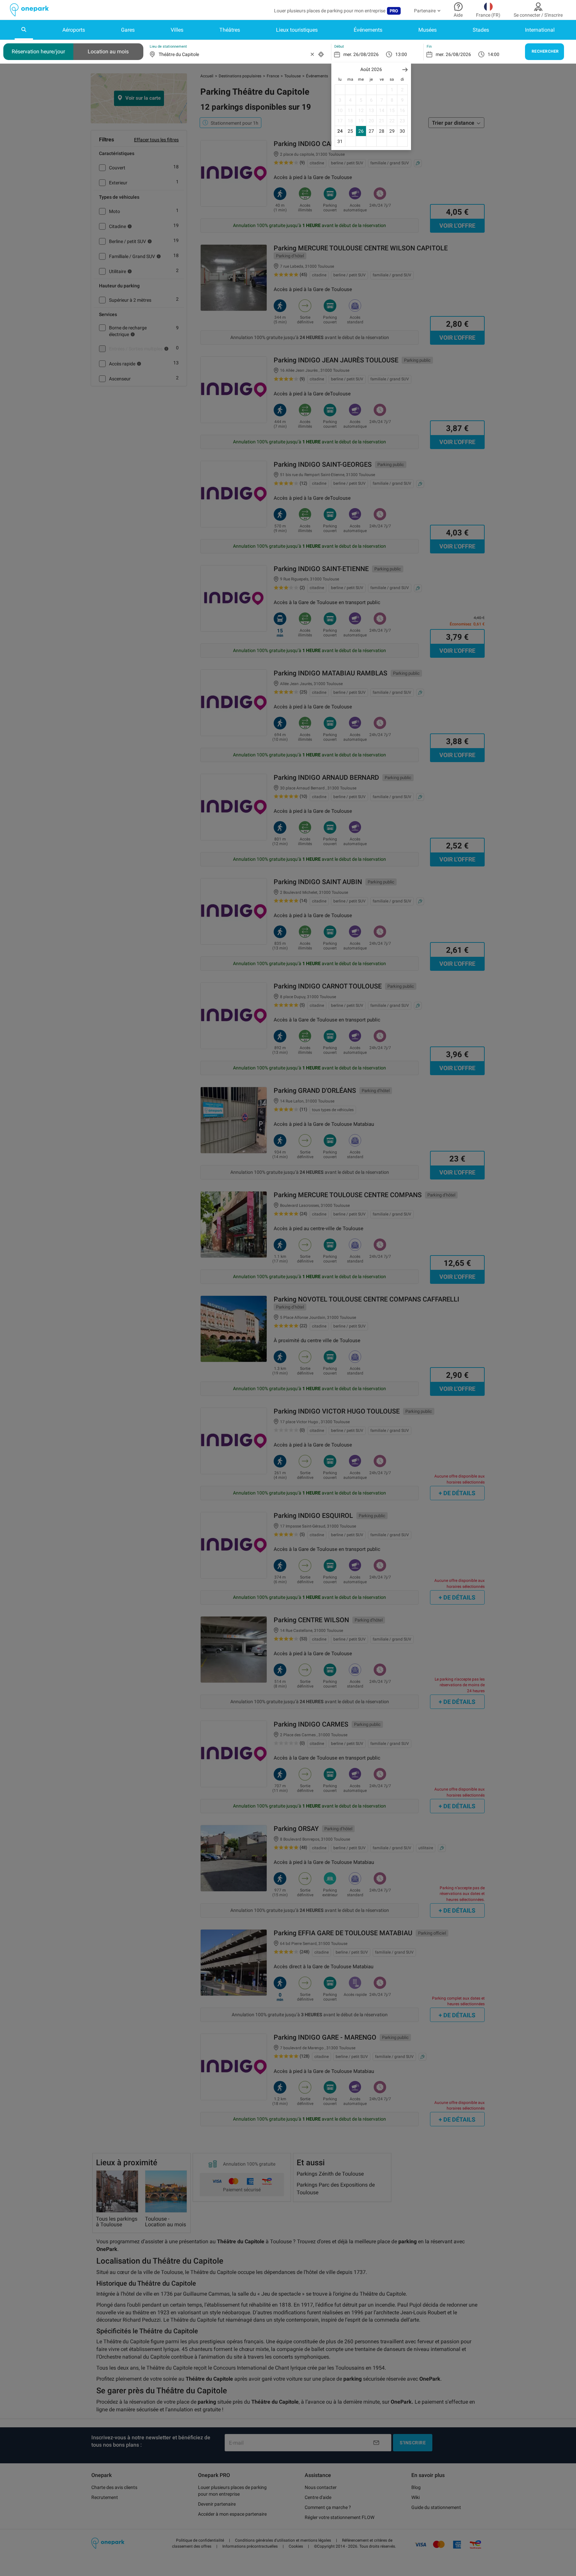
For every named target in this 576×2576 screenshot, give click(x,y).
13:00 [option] (401, 54)
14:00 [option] (493, 54)
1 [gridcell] (392, 90)
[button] (405, 70)
